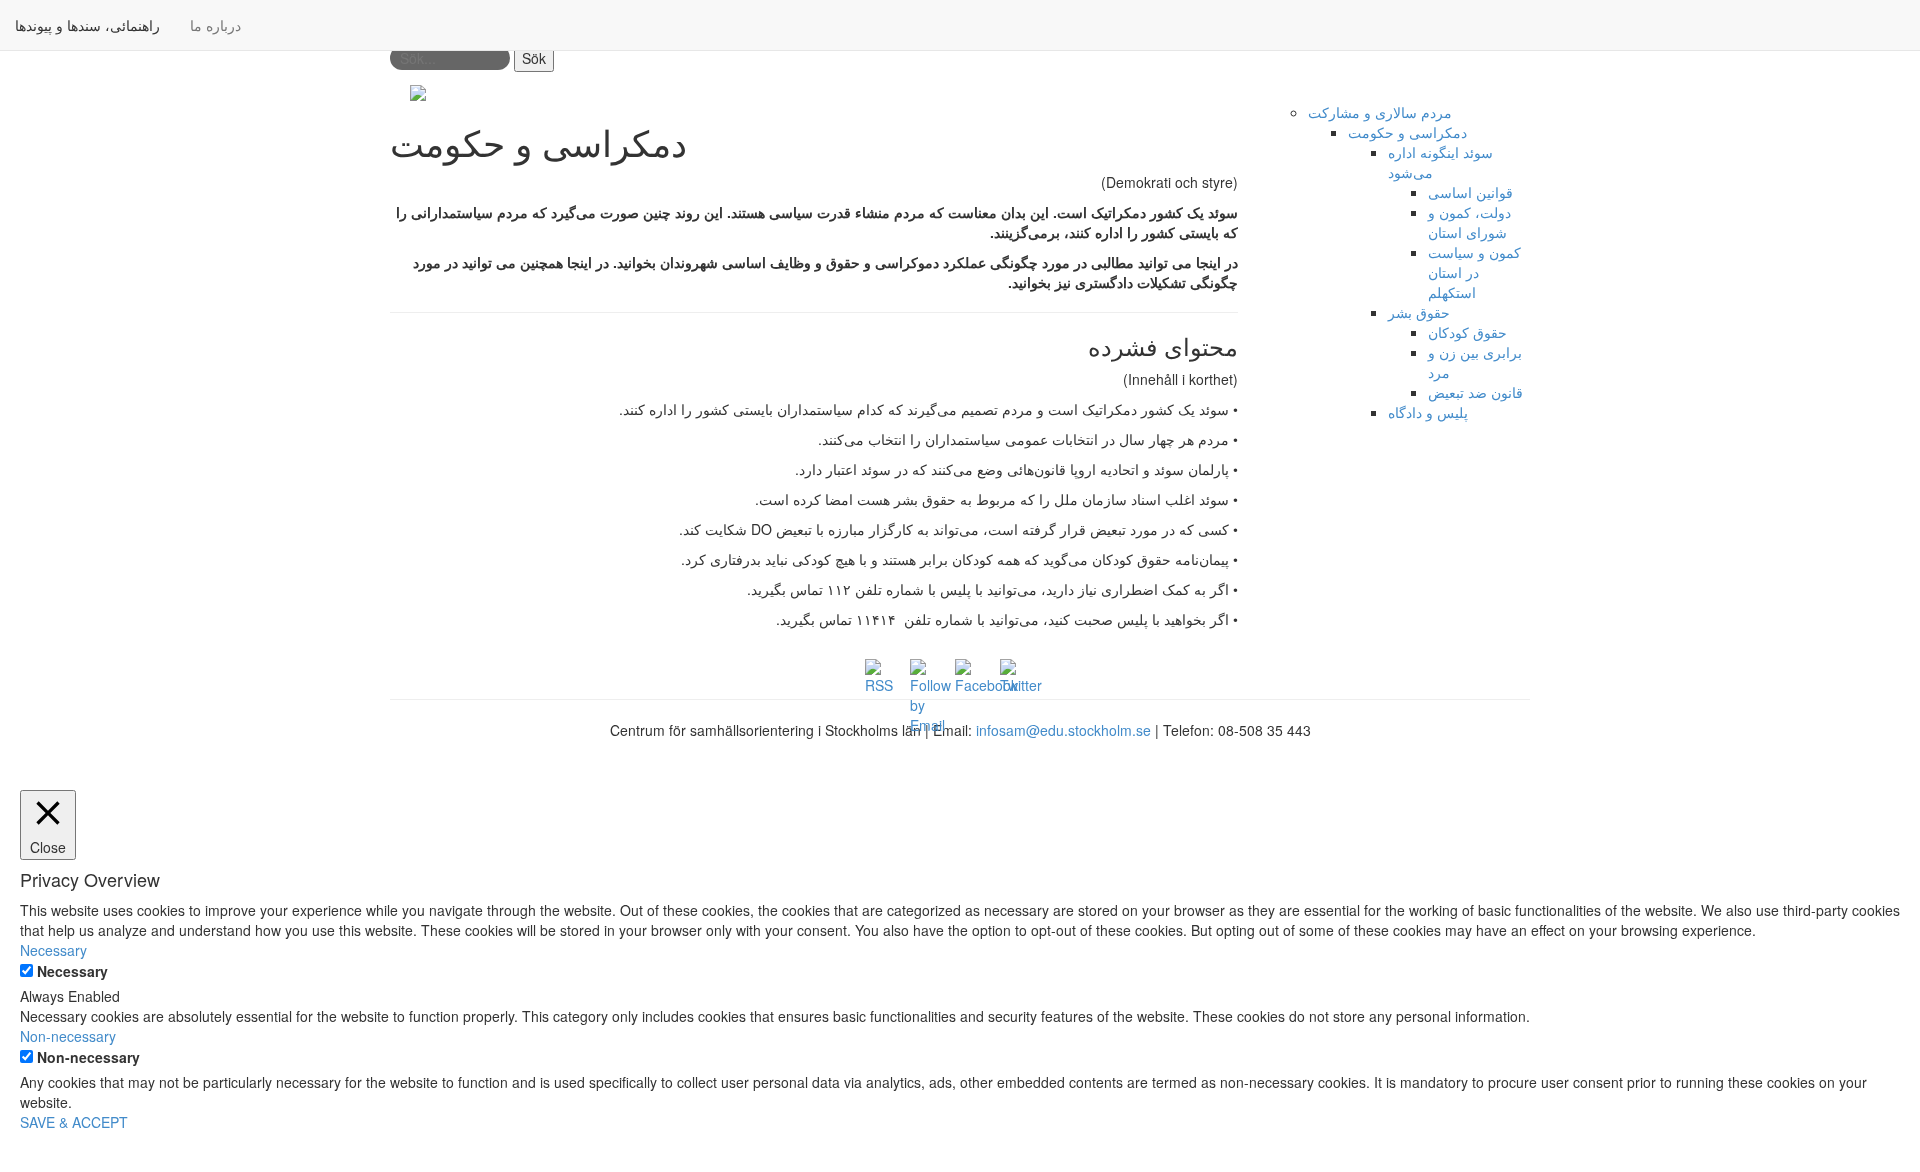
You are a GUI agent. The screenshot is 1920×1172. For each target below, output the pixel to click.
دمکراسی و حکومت (1407, 132)
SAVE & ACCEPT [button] (74, 1122)
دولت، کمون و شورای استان (1469, 222)
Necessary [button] (53, 950)
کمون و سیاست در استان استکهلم (1474, 272)
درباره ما (215, 25)
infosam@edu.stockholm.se (1063, 730)
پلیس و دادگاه (1428, 412)
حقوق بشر (1419, 312)
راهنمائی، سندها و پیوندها (87, 25)
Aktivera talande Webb (1458, 92)
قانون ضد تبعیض (1475, 392)
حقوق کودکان (1467, 332)
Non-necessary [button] (68, 1036)
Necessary (72, 971)
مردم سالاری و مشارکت (1380, 112)
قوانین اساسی (1470, 192)
